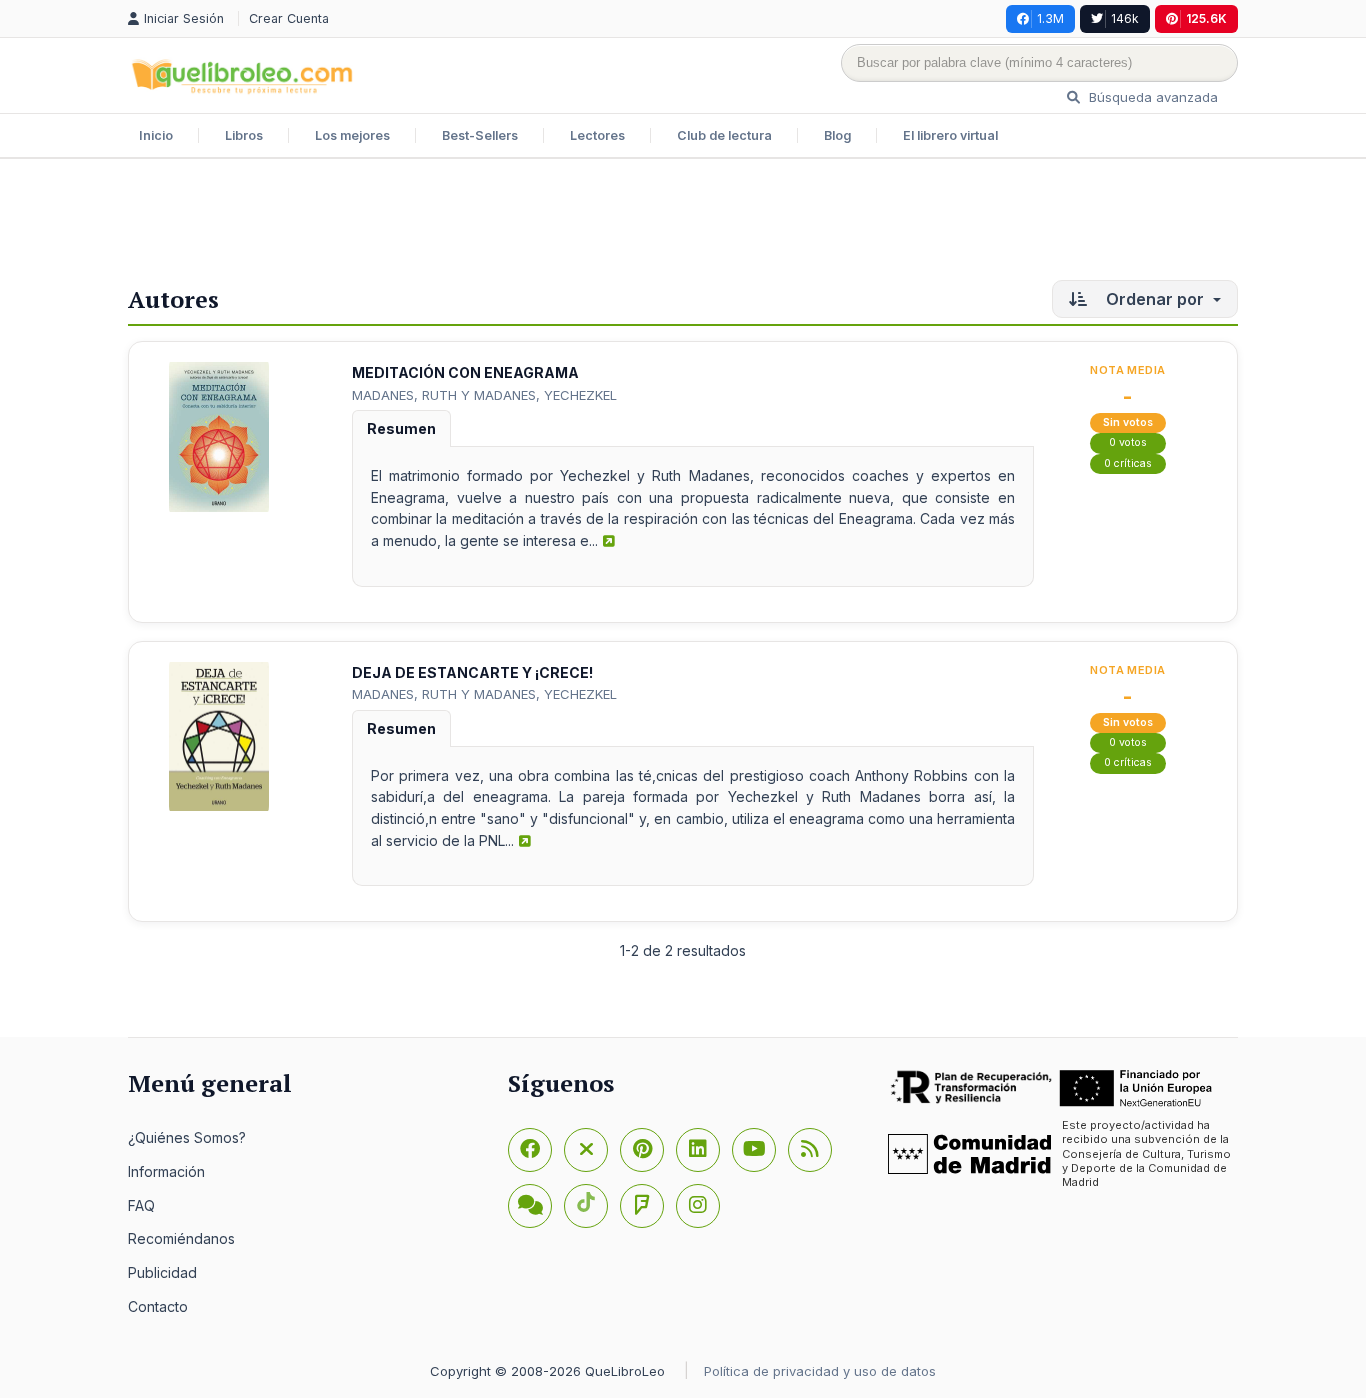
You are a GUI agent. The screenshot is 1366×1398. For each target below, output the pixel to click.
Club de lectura (724, 135)
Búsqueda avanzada (1151, 97)
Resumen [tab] (401, 428)
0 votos (1128, 442)
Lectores (597, 135)
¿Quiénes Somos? (187, 1137)
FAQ (141, 1205)
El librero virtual (950, 135)
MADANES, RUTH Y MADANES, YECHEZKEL (484, 395)
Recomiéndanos (181, 1238)
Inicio (156, 135)
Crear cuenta (289, 18)
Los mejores (352, 135)
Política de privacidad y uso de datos (820, 1371)
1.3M (1050, 18)
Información (166, 1171)
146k (1125, 18)
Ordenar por (1155, 299)
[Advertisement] (683, 224)
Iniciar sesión (186, 18)
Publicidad (162, 1272)
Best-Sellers (480, 135)
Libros (244, 135)
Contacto (158, 1306)
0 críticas (1128, 463)
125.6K (1206, 18)
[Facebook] (530, 1150)
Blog (837, 135)
